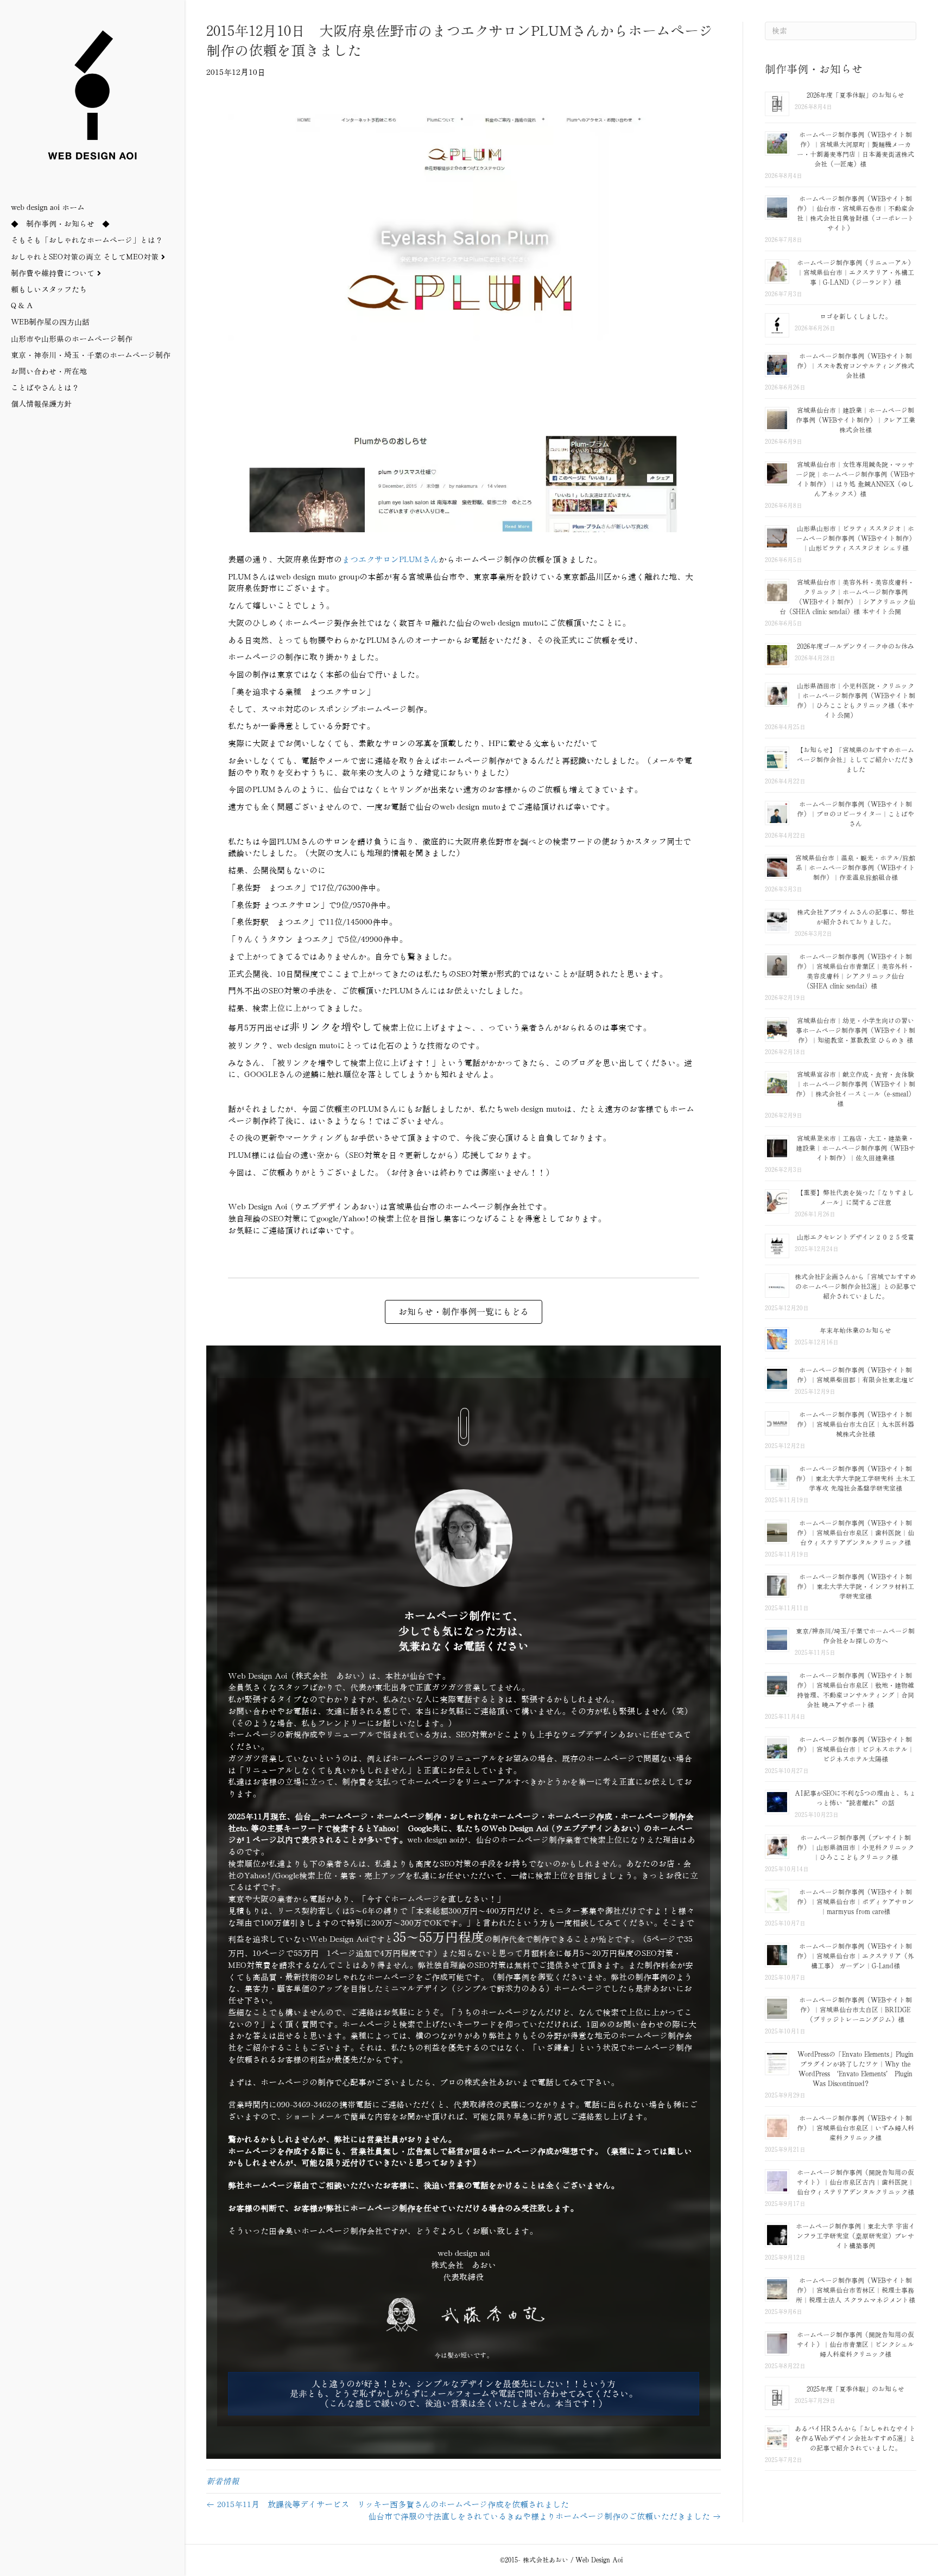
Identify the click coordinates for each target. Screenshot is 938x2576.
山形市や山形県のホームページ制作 (72, 339)
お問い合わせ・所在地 (49, 372)
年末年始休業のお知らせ (855, 1331)
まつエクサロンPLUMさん (390, 560)
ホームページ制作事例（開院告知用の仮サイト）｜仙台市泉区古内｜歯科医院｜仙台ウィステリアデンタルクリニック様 (855, 2182)
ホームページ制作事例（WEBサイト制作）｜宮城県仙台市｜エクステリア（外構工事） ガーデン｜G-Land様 (855, 1956)
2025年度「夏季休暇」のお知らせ (855, 2389)
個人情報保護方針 (41, 404)
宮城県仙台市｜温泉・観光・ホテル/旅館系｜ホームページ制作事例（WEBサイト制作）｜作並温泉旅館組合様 (855, 868)
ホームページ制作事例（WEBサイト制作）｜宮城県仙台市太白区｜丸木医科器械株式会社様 (855, 1424)
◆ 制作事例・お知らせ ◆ (60, 224)
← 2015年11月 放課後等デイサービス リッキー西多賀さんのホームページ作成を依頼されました (388, 2505)
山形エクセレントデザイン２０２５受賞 (855, 1237)
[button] (464, 2394)
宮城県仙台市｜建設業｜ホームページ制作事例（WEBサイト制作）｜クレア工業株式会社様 (855, 420)
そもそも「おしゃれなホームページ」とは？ (87, 240)
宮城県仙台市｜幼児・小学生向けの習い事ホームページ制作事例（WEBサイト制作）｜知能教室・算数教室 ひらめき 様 (855, 1031)
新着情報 (223, 2481)
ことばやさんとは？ (45, 388)
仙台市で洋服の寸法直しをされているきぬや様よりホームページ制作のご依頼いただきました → (544, 2517)
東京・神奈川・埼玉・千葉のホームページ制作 (91, 355)
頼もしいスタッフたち (49, 290)
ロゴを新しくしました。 (855, 317)
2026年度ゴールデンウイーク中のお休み (855, 646)
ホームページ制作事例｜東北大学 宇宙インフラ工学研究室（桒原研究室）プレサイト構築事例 (855, 2236)
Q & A (22, 306)
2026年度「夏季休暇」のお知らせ (855, 95)
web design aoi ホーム (48, 208)
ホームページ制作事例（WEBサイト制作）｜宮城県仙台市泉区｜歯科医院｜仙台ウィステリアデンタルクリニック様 (855, 1533)
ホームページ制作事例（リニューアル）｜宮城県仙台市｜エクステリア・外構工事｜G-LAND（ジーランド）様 (855, 273)
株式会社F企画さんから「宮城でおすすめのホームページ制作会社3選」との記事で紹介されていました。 (855, 1287)
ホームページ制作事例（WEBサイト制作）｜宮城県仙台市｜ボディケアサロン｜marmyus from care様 (855, 1902)
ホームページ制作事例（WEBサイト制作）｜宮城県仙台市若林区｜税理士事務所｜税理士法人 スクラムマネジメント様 (855, 2290)
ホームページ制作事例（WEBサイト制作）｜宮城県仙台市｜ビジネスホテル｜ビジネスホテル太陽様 (855, 1749)
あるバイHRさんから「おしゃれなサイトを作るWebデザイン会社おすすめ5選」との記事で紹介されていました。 (855, 2438)
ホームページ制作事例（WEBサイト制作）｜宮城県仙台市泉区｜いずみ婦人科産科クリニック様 (855, 2128)
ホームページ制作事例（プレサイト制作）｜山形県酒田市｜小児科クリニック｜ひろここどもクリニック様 (855, 1848)
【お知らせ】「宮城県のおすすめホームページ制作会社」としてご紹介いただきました (855, 760)
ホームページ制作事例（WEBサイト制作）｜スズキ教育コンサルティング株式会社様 (855, 366)
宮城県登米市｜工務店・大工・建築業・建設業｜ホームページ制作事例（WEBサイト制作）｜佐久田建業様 (855, 1148)
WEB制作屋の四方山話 (50, 322)
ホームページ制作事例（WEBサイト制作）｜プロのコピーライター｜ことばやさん (855, 814)
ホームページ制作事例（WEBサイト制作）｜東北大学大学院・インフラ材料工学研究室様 (855, 1587)
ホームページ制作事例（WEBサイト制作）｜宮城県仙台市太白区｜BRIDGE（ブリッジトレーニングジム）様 (855, 2010)
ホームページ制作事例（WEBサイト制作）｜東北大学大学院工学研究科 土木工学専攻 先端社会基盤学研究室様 (855, 1479)
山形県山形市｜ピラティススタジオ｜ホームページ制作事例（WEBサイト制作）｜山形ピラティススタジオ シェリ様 (855, 538)
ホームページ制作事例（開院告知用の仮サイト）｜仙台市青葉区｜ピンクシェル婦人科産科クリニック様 (855, 2345)
